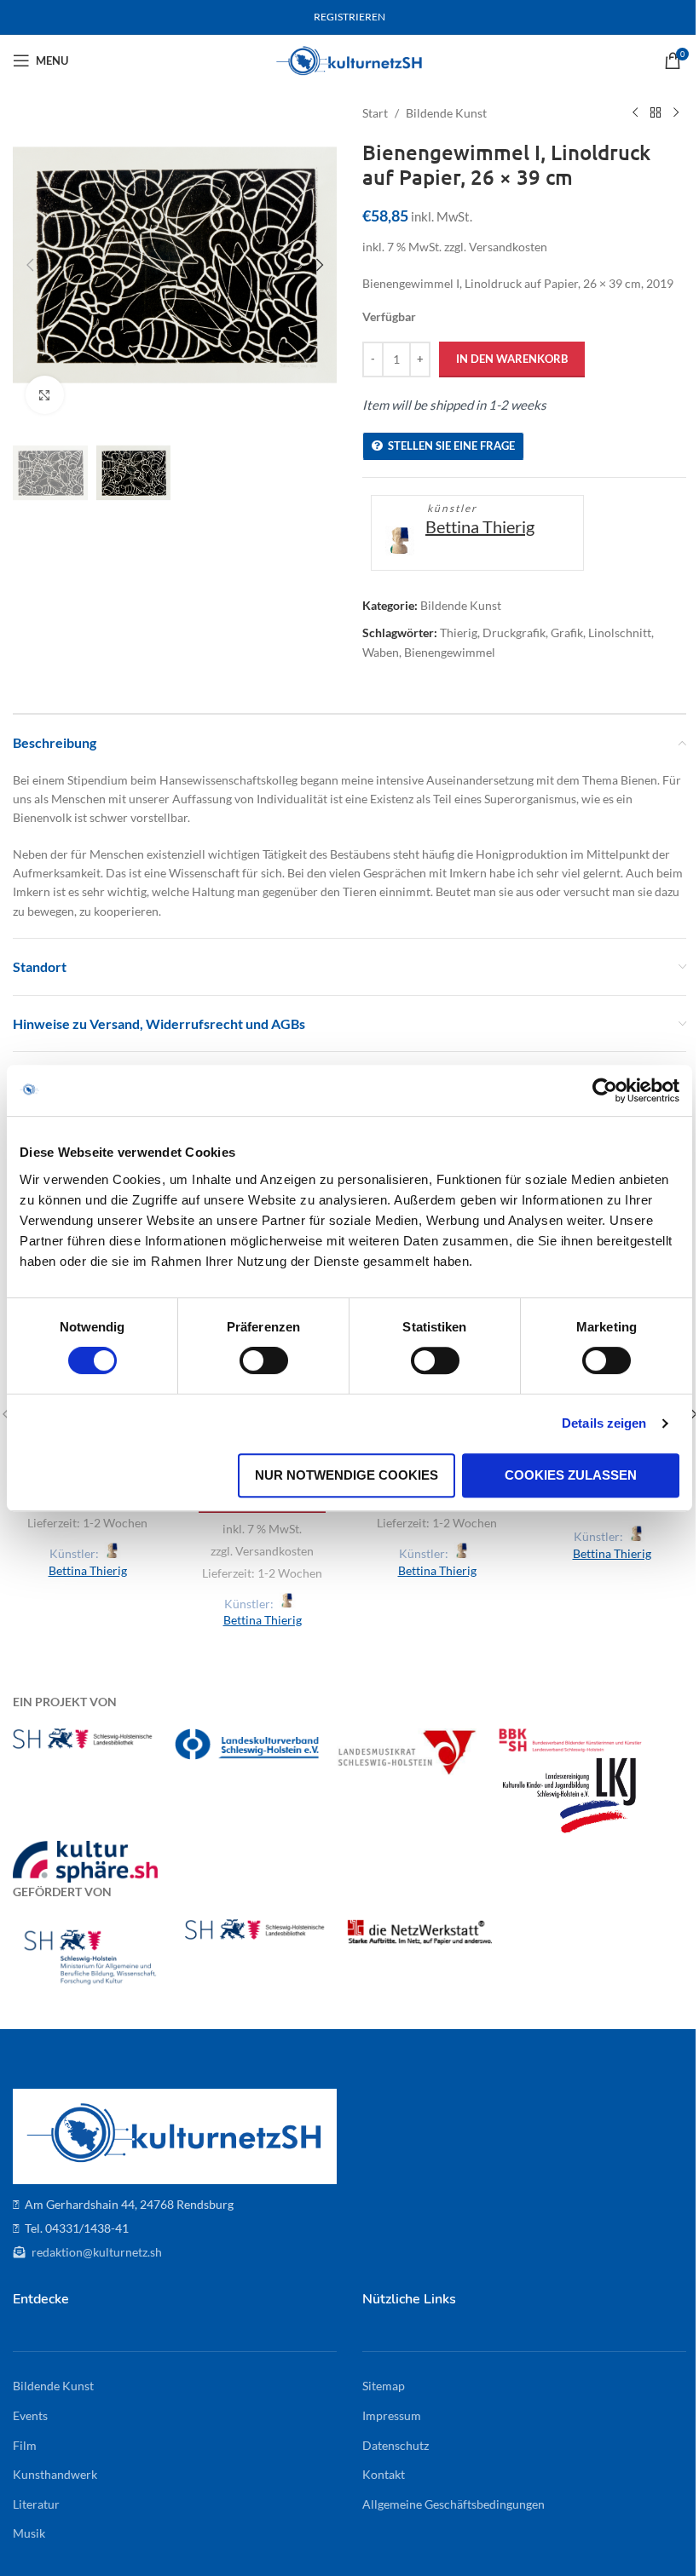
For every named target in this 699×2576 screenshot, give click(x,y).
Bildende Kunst (446, 113)
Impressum (392, 2415)
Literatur (36, 2504)
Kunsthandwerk (55, 2474)
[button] (30, 265)
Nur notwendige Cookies (347, 1475)
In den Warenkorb (512, 359)
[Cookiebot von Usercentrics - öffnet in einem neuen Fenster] (605, 1090)
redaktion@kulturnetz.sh (95, 2252)
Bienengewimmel (450, 652)
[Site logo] (350, 59)
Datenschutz (396, 2445)
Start (375, 113)
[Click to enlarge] (45, 395)
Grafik (567, 632)
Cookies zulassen (571, 1475)
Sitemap (384, 2386)
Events (30, 2415)
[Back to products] (656, 113)
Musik (29, 2533)
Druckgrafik (514, 632)
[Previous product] (635, 113)
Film (25, 2445)
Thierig (459, 632)
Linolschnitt (620, 632)
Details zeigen (604, 1423)
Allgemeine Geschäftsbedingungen (453, 2504)
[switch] (264, 1360)
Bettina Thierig (480, 526)
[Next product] (676, 113)
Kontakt (384, 2474)
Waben (381, 652)
